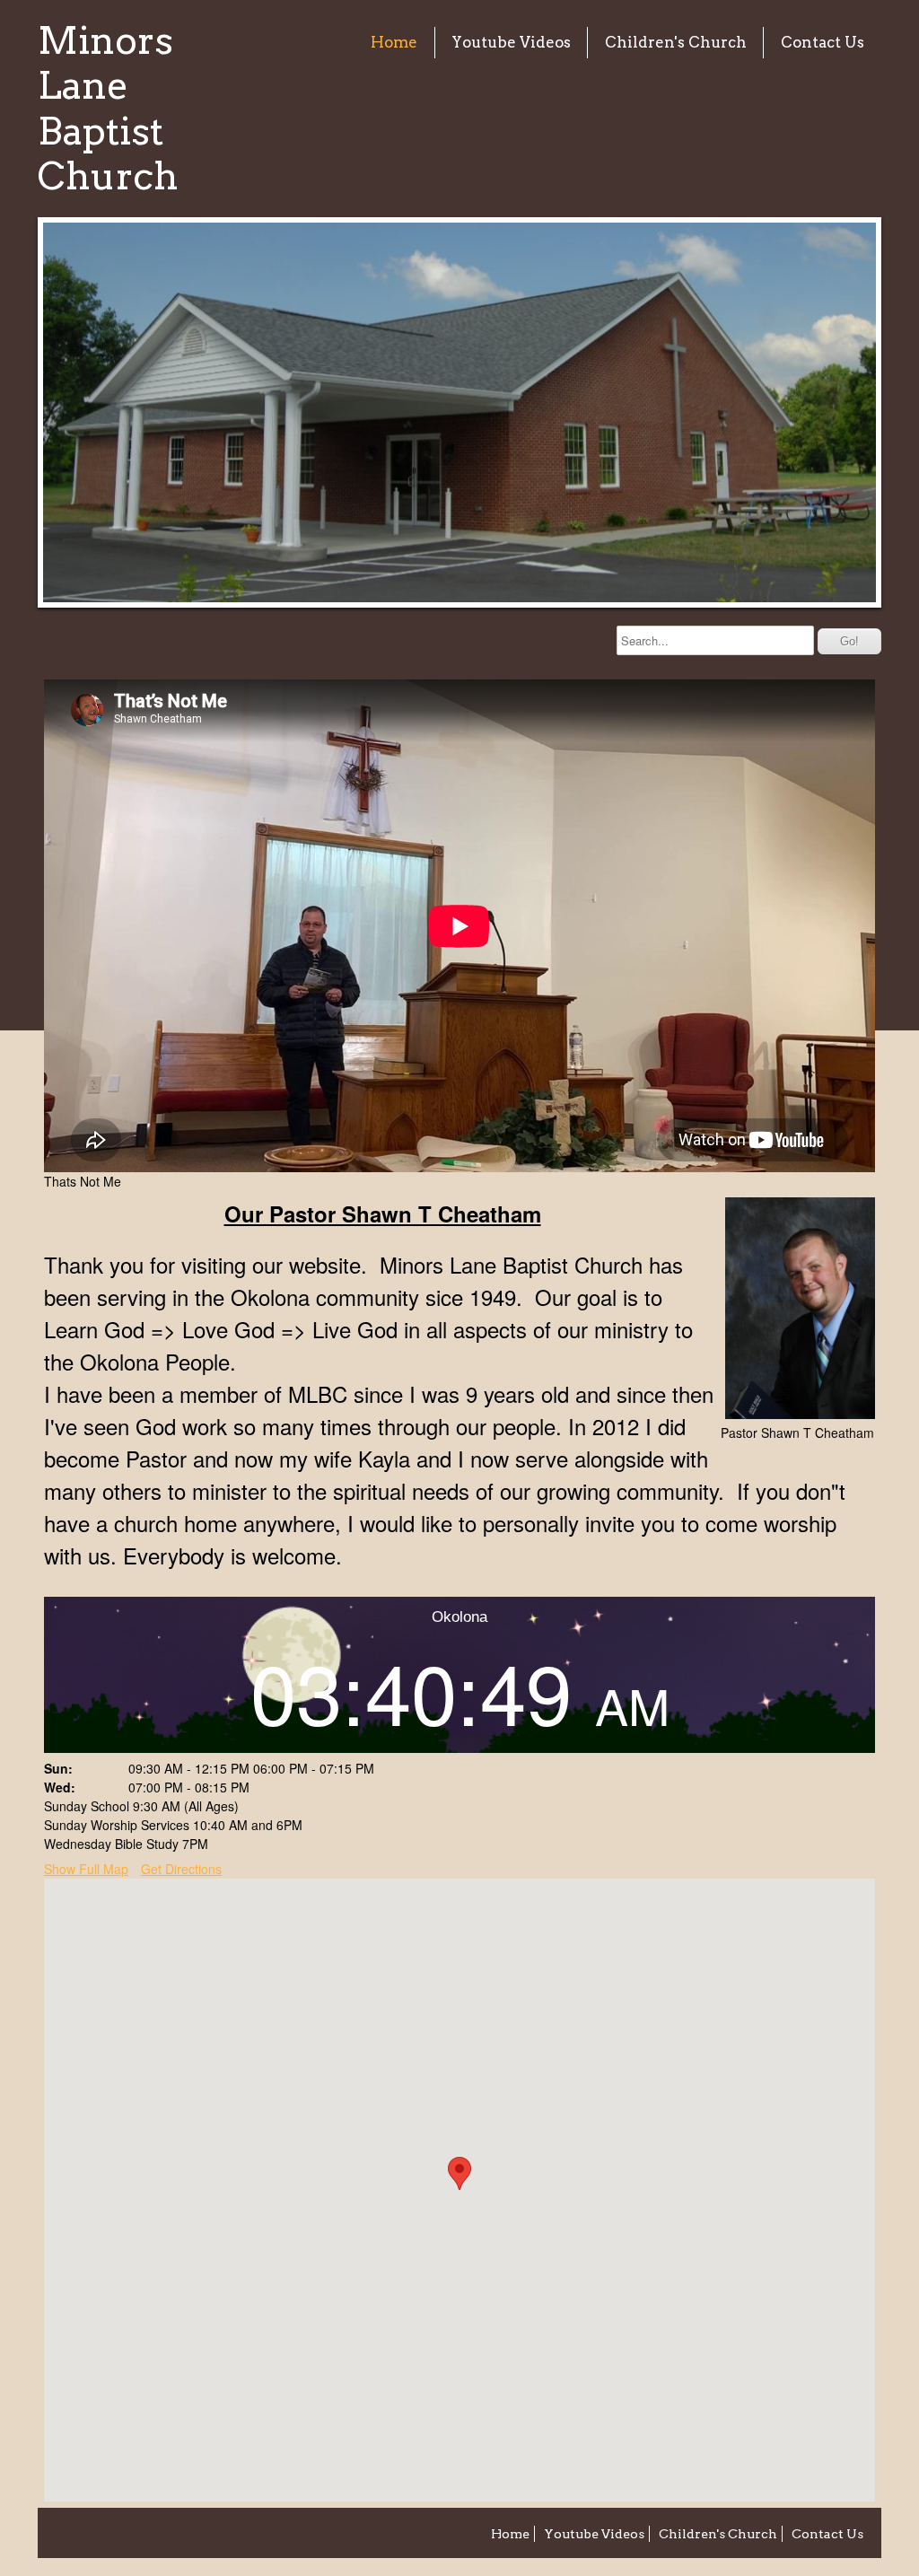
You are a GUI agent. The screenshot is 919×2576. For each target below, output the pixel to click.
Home (394, 42)
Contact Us (823, 42)
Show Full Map (86, 1869)
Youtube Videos (511, 42)
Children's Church (676, 42)
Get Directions (181, 1869)
